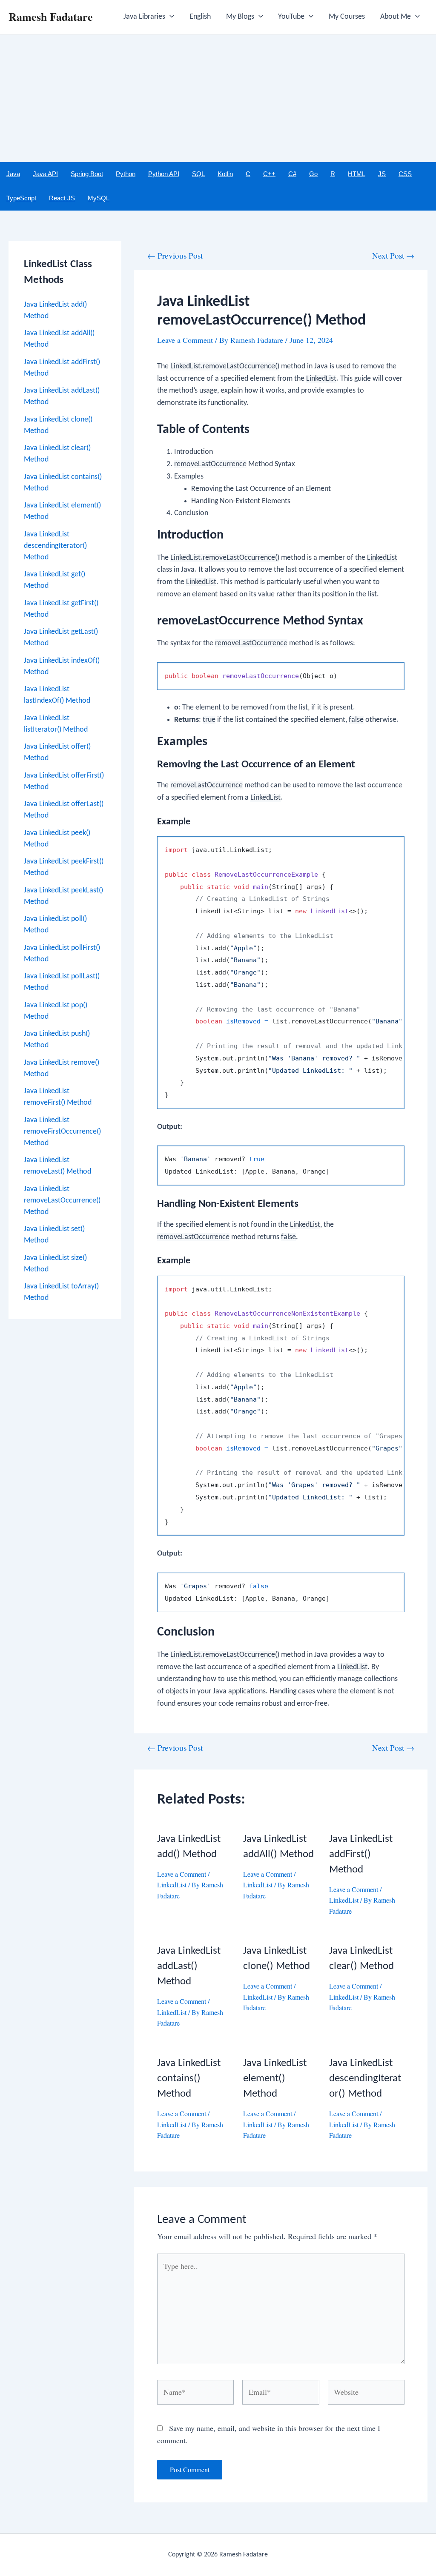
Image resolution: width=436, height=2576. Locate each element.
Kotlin (225, 174)
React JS (62, 198)
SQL (198, 174)
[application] (170, 17)
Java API (45, 174)
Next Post (393, 255)
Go (313, 174)
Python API (164, 174)
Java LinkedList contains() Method (189, 2079)
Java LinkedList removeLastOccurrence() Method (62, 1201)
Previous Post (175, 255)
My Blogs (240, 17)
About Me (396, 17)
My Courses (347, 17)
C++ (269, 174)
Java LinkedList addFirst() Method (361, 1854)
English (200, 17)
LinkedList (172, 1885)
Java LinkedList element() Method (275, 2079)
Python (126, 174)
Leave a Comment (185, 340)
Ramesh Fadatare (51, 17)
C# (292, 174)
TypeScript (21, 198)
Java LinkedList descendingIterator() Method (55, 546)
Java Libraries (144, 17)
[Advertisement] (218, 98)
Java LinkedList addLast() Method (189, 1966)
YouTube (291, 17)
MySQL (99, 198)
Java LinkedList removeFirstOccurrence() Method (62, 1132)
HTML (357, 174)
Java (13, 174)
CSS (405, 174)
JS (382, 174)
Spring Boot (87, 174)
